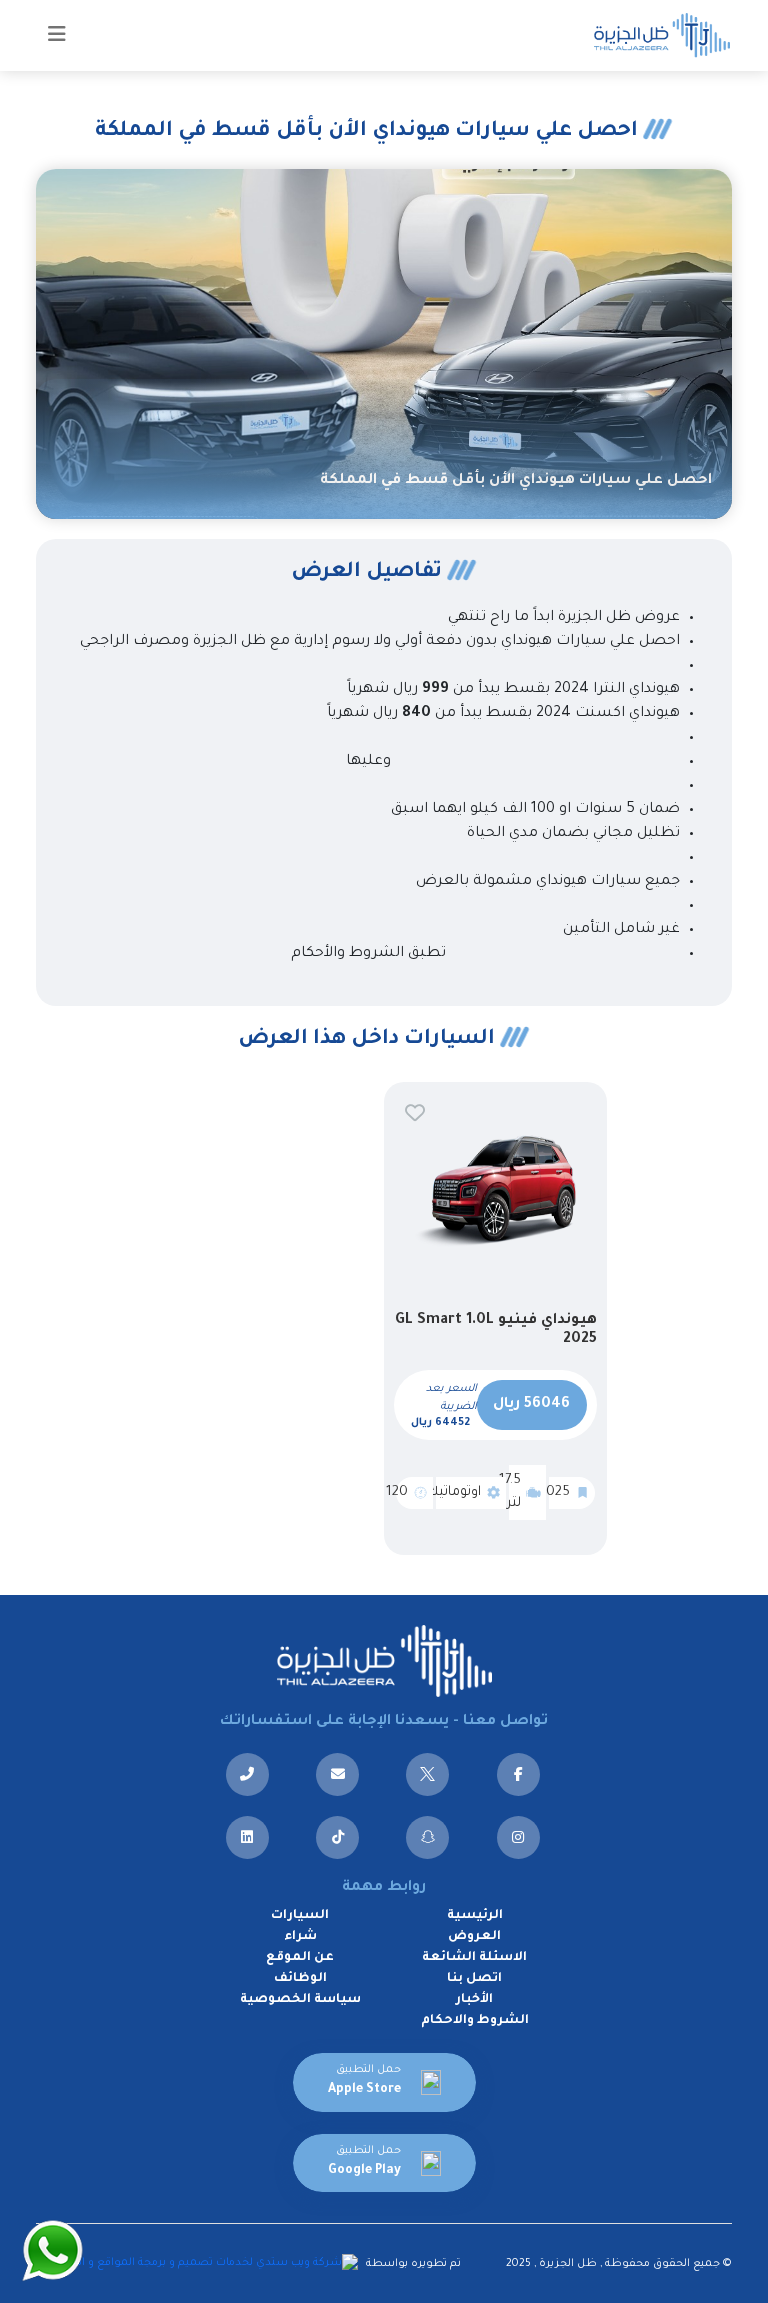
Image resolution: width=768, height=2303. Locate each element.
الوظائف (300, 1979)
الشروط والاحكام (475, 2021)
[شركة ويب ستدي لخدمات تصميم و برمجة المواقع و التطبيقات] (199, 2264)
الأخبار (474, 2000)
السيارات (300, 1916)
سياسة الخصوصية (300, 2000)
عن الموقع (300, 1958)
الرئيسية (475, 1916)
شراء (300, 1937)
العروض (474, 1937)
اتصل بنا (474, 1979)
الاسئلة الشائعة (474, 1958)
